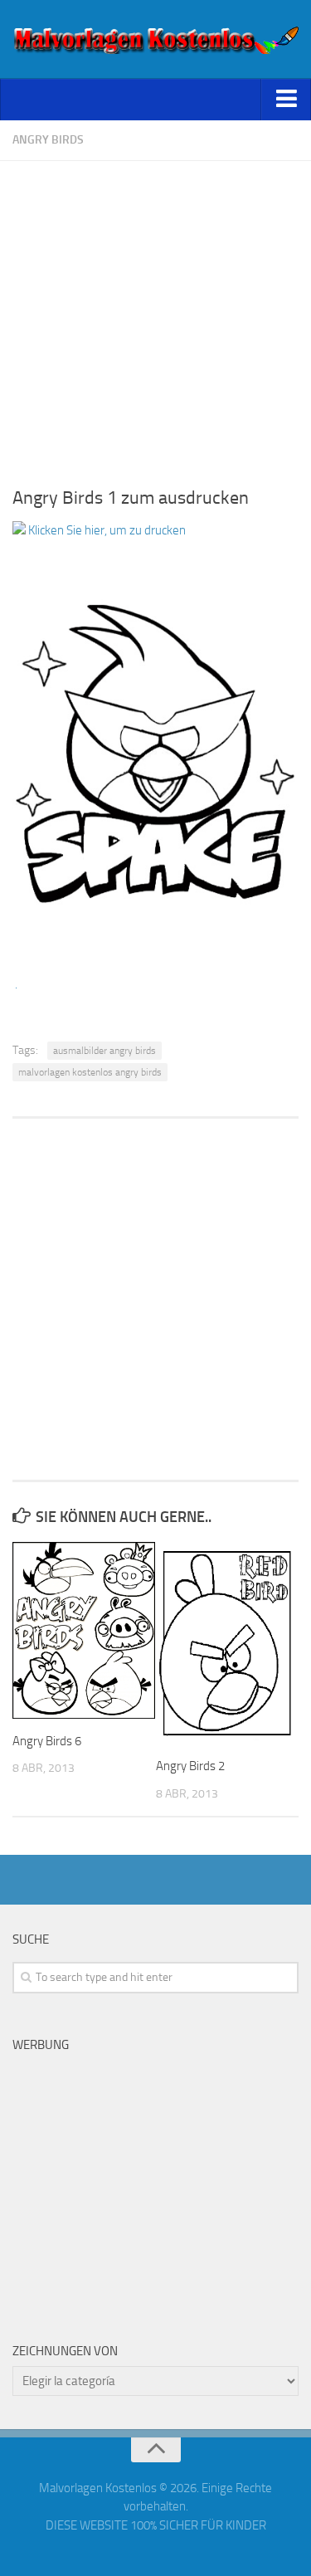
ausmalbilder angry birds (104, 1051)
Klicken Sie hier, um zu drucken (106, 530)
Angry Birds (48, 140)
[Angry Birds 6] (84, 1630)
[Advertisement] (155, 317)
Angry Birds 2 (190, 1766)
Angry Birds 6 (47, 1741)
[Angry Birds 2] (227, 1643)
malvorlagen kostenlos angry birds (90, 1072)
